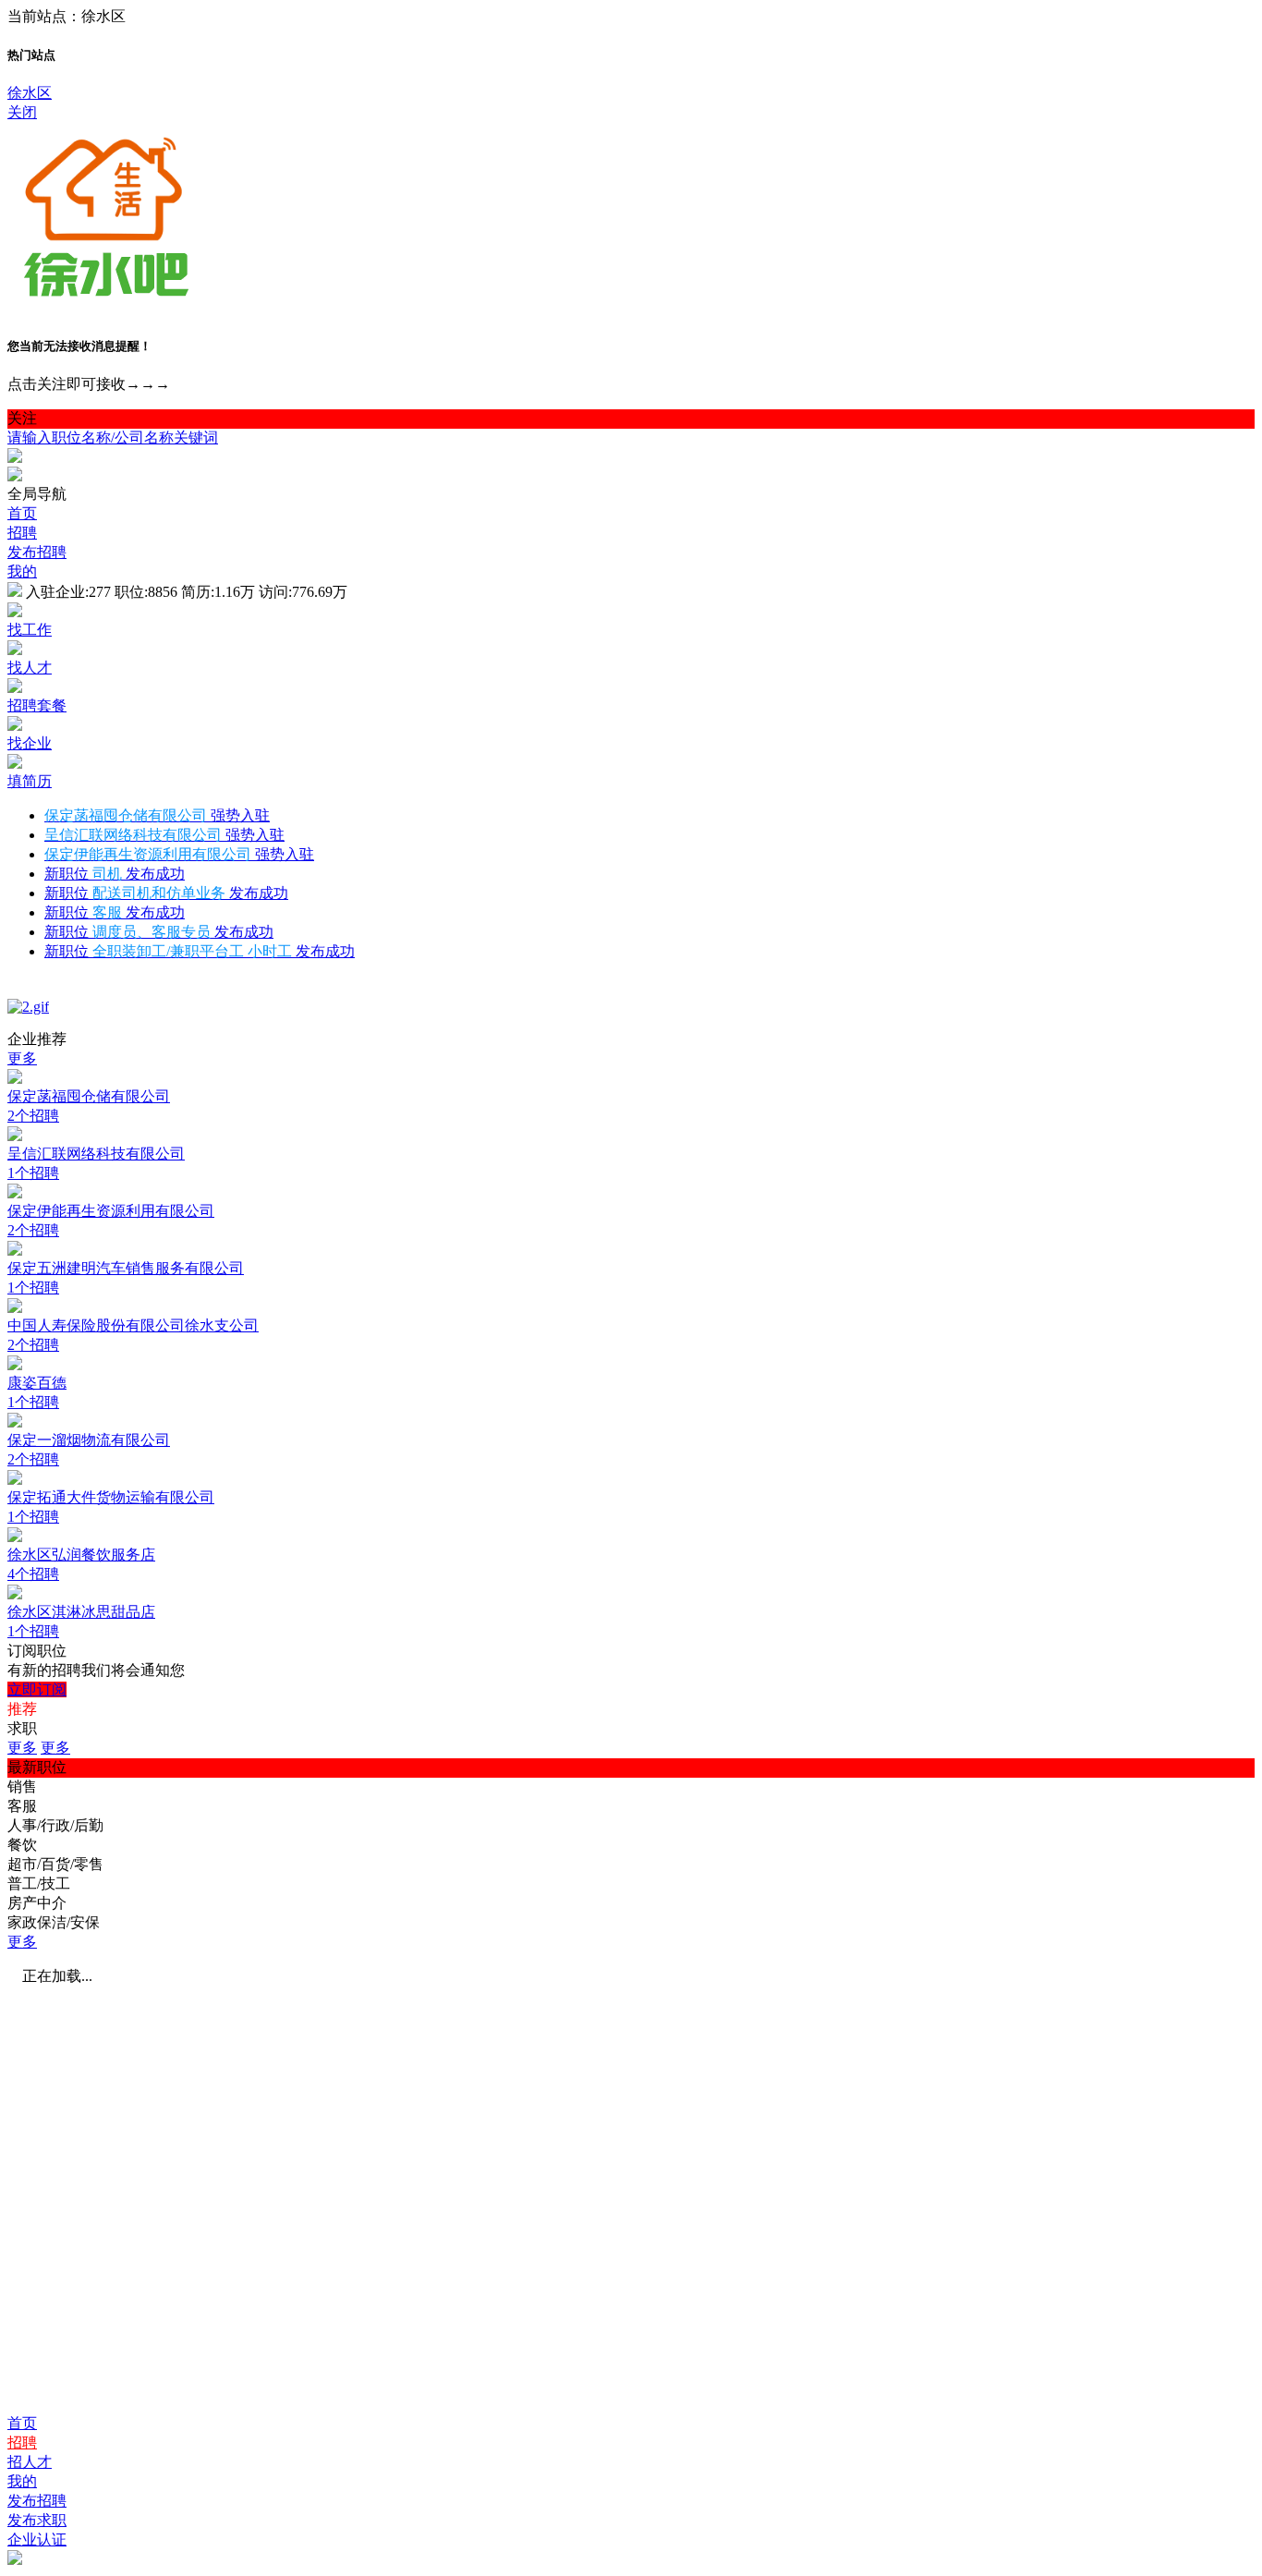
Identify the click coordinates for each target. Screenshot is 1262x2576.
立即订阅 (37, 1689)
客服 (22, 1806)
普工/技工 (39, 1883)
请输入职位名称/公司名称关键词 (113, 437)
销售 (22, 1786)
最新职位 (37, 1767)
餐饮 (22, 1845)
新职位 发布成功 (115, 874)
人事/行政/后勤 (55, 1825)
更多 (22, 1058)
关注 (22, 418)
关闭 (22, 112)
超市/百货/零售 (55, 1864)
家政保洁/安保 (54, 1922)
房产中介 (37, 1903)
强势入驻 (157, 815)
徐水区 (30, 93)
